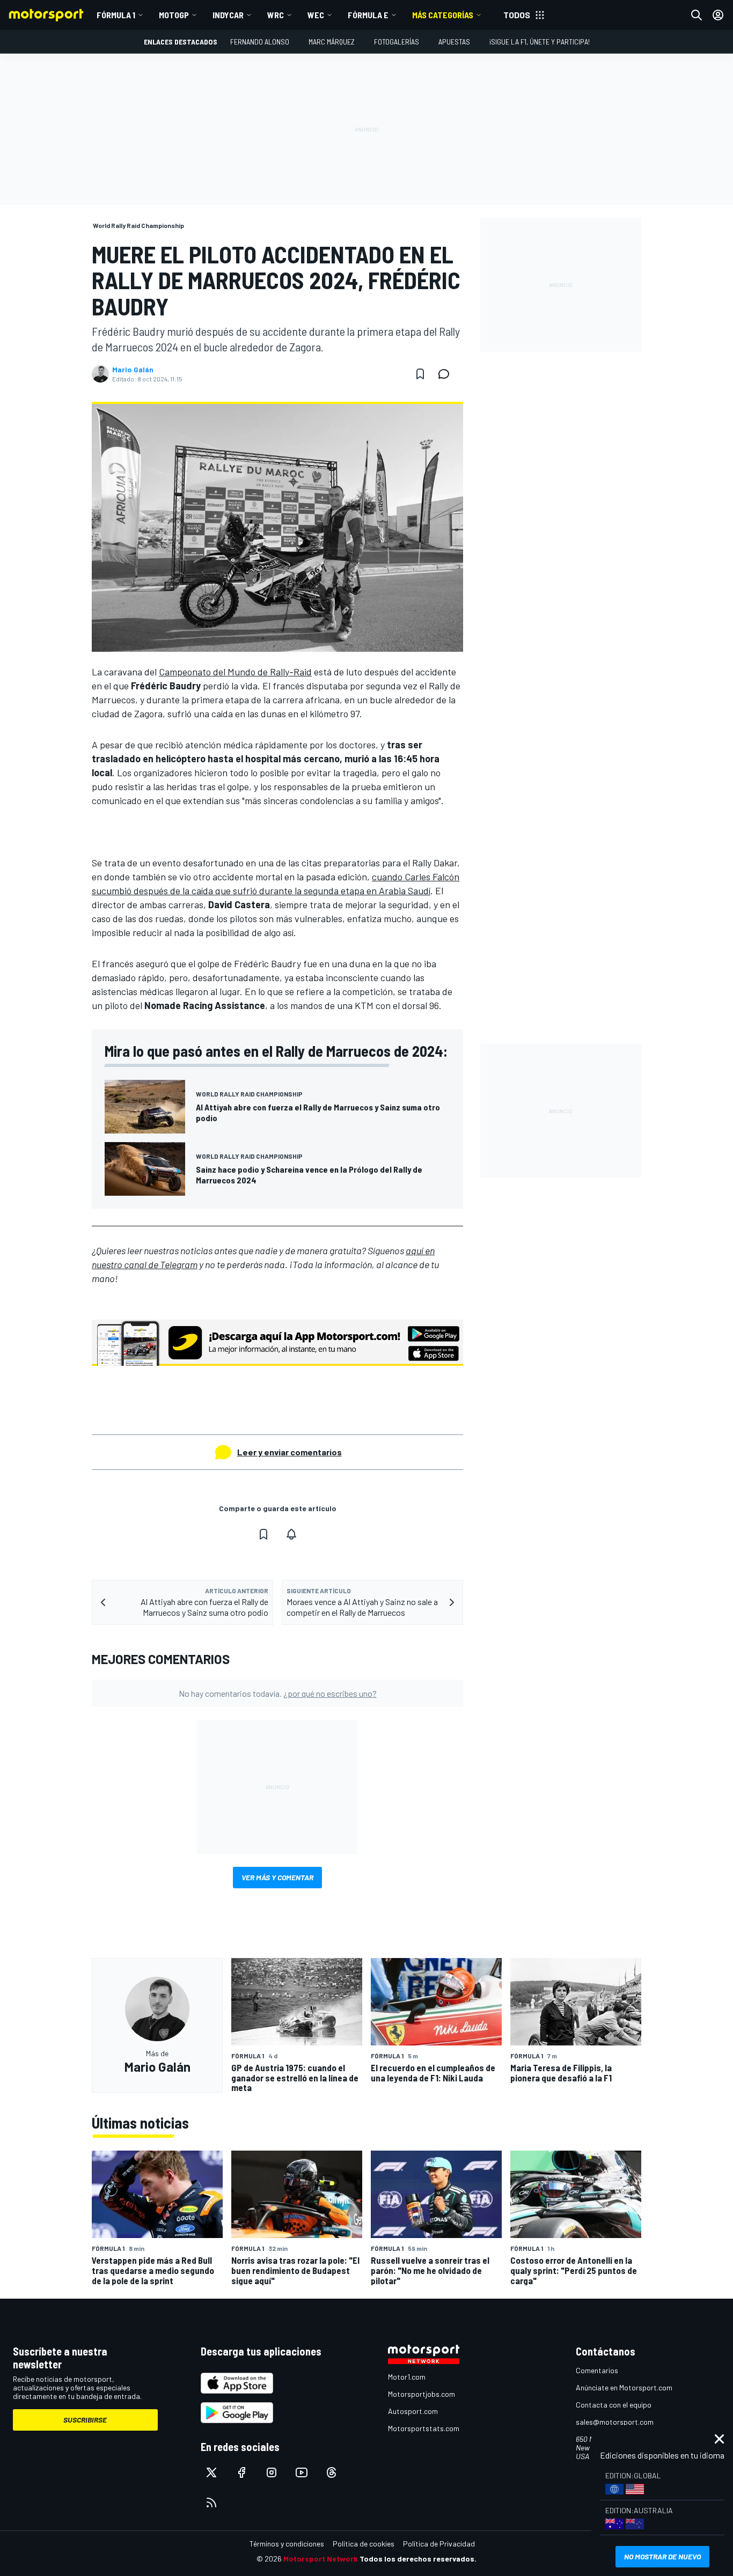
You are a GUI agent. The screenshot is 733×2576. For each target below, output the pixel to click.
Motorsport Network (321, 2559)
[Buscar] (697, 15)
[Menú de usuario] (718, 15)
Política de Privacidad (439, 2544)
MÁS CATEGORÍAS (443, 15)
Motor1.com (407, 2377)
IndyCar (228, 15)
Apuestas (454, 42)
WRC (276, 15)
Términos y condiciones (287, 2544)
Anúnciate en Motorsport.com (624, 2387)
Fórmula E (368, 15)
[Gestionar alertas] (291, 1534)
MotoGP (174, 15)
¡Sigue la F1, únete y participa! (540, 42)
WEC (316, 15)
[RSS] (211, 2503)
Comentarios (597, 2370)
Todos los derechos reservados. (418, 2559)
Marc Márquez (332, 42)
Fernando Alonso (260, 42)
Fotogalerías (397, 42)
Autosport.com (413, 2411)
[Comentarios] (447, 374)
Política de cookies (364, 2544)
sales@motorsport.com (615, 2422)
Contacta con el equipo (614, 2405)
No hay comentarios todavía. (278, 1693)
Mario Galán (133, 370)
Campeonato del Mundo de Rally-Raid (235, 672)
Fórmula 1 (116, 15)
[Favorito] (420, 374)
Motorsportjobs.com (422, 2394)
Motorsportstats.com (424, 2428)
